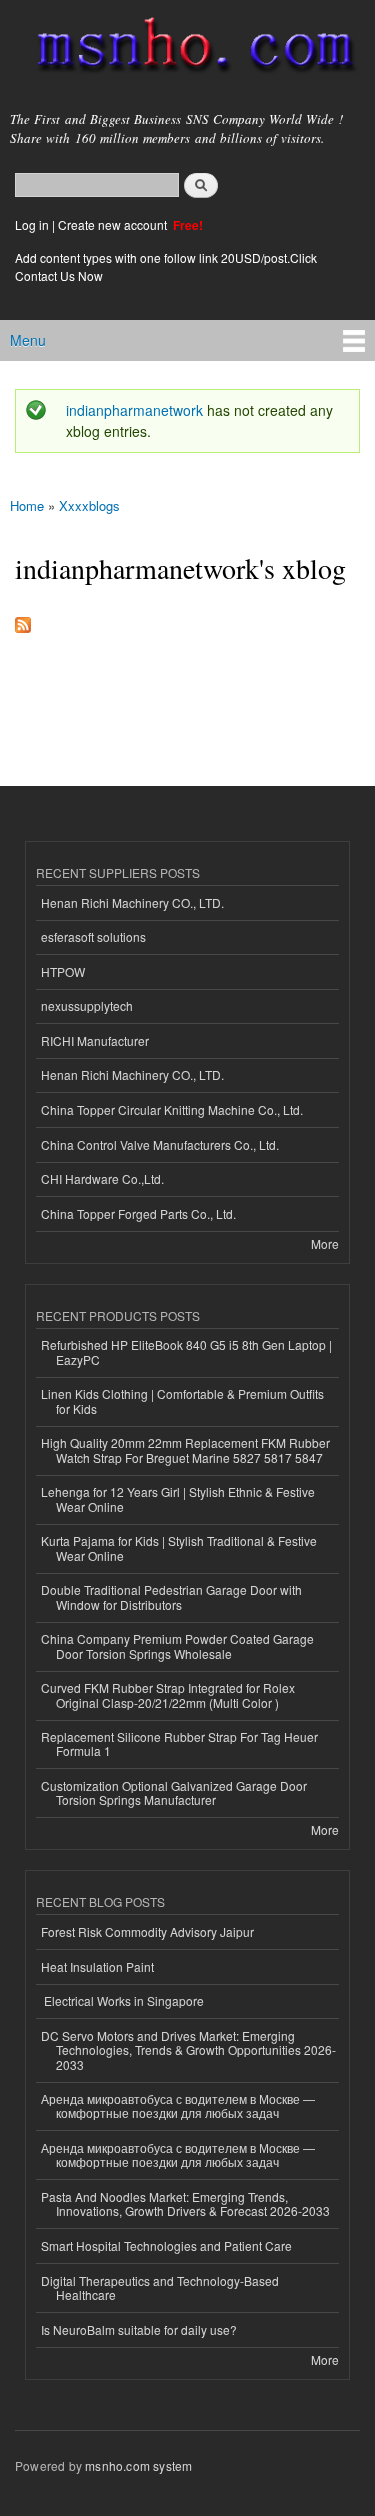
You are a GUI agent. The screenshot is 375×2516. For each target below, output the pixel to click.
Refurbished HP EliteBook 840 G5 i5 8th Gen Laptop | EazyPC (186, 1351)
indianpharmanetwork (134, 410)
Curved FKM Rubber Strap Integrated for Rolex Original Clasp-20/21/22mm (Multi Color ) (168, 1694)
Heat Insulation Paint (97, 1966)
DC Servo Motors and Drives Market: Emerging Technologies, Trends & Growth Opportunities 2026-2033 (188, 2050)
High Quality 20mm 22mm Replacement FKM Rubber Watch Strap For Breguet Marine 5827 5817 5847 (185, 1449)
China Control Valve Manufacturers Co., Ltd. (160, 1144)
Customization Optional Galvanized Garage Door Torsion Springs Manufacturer (174, 1792)
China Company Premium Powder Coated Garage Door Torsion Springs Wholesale (177, 1645)
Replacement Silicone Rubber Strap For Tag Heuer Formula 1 (179, 1743)
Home (27, 505)
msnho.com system (138, 2465)
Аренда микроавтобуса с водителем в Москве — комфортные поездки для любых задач (178, 2105)
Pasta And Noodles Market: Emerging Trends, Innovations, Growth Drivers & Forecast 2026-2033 (185, 2203)
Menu (28, 340)
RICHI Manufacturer (95, 1040)
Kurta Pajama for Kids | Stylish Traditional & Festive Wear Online (179, 1547)
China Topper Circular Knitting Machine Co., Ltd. (172, 1109)
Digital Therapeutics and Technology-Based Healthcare (160, 2287)
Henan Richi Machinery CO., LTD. (132, 902)
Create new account (114, 224)
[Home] (187, 49)
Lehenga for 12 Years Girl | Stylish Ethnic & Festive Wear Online (178, 1498)
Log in (32, 224)
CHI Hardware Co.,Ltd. (102, 1178)
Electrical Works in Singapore (122, 2000)
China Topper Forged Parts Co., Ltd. (138, 1213)
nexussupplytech (87, 1005)
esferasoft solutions (93, 936)
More (325, 1243)
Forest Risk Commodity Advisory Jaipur (147, 1931)
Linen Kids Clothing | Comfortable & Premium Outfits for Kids (182, 1400)
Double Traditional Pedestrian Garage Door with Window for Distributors (171, 1596)
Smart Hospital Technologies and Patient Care (166, 2245)
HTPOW (63, 971)
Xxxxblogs (89, 505)
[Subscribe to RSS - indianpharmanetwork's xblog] (23, 620)
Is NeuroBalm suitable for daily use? (139, 2329)
